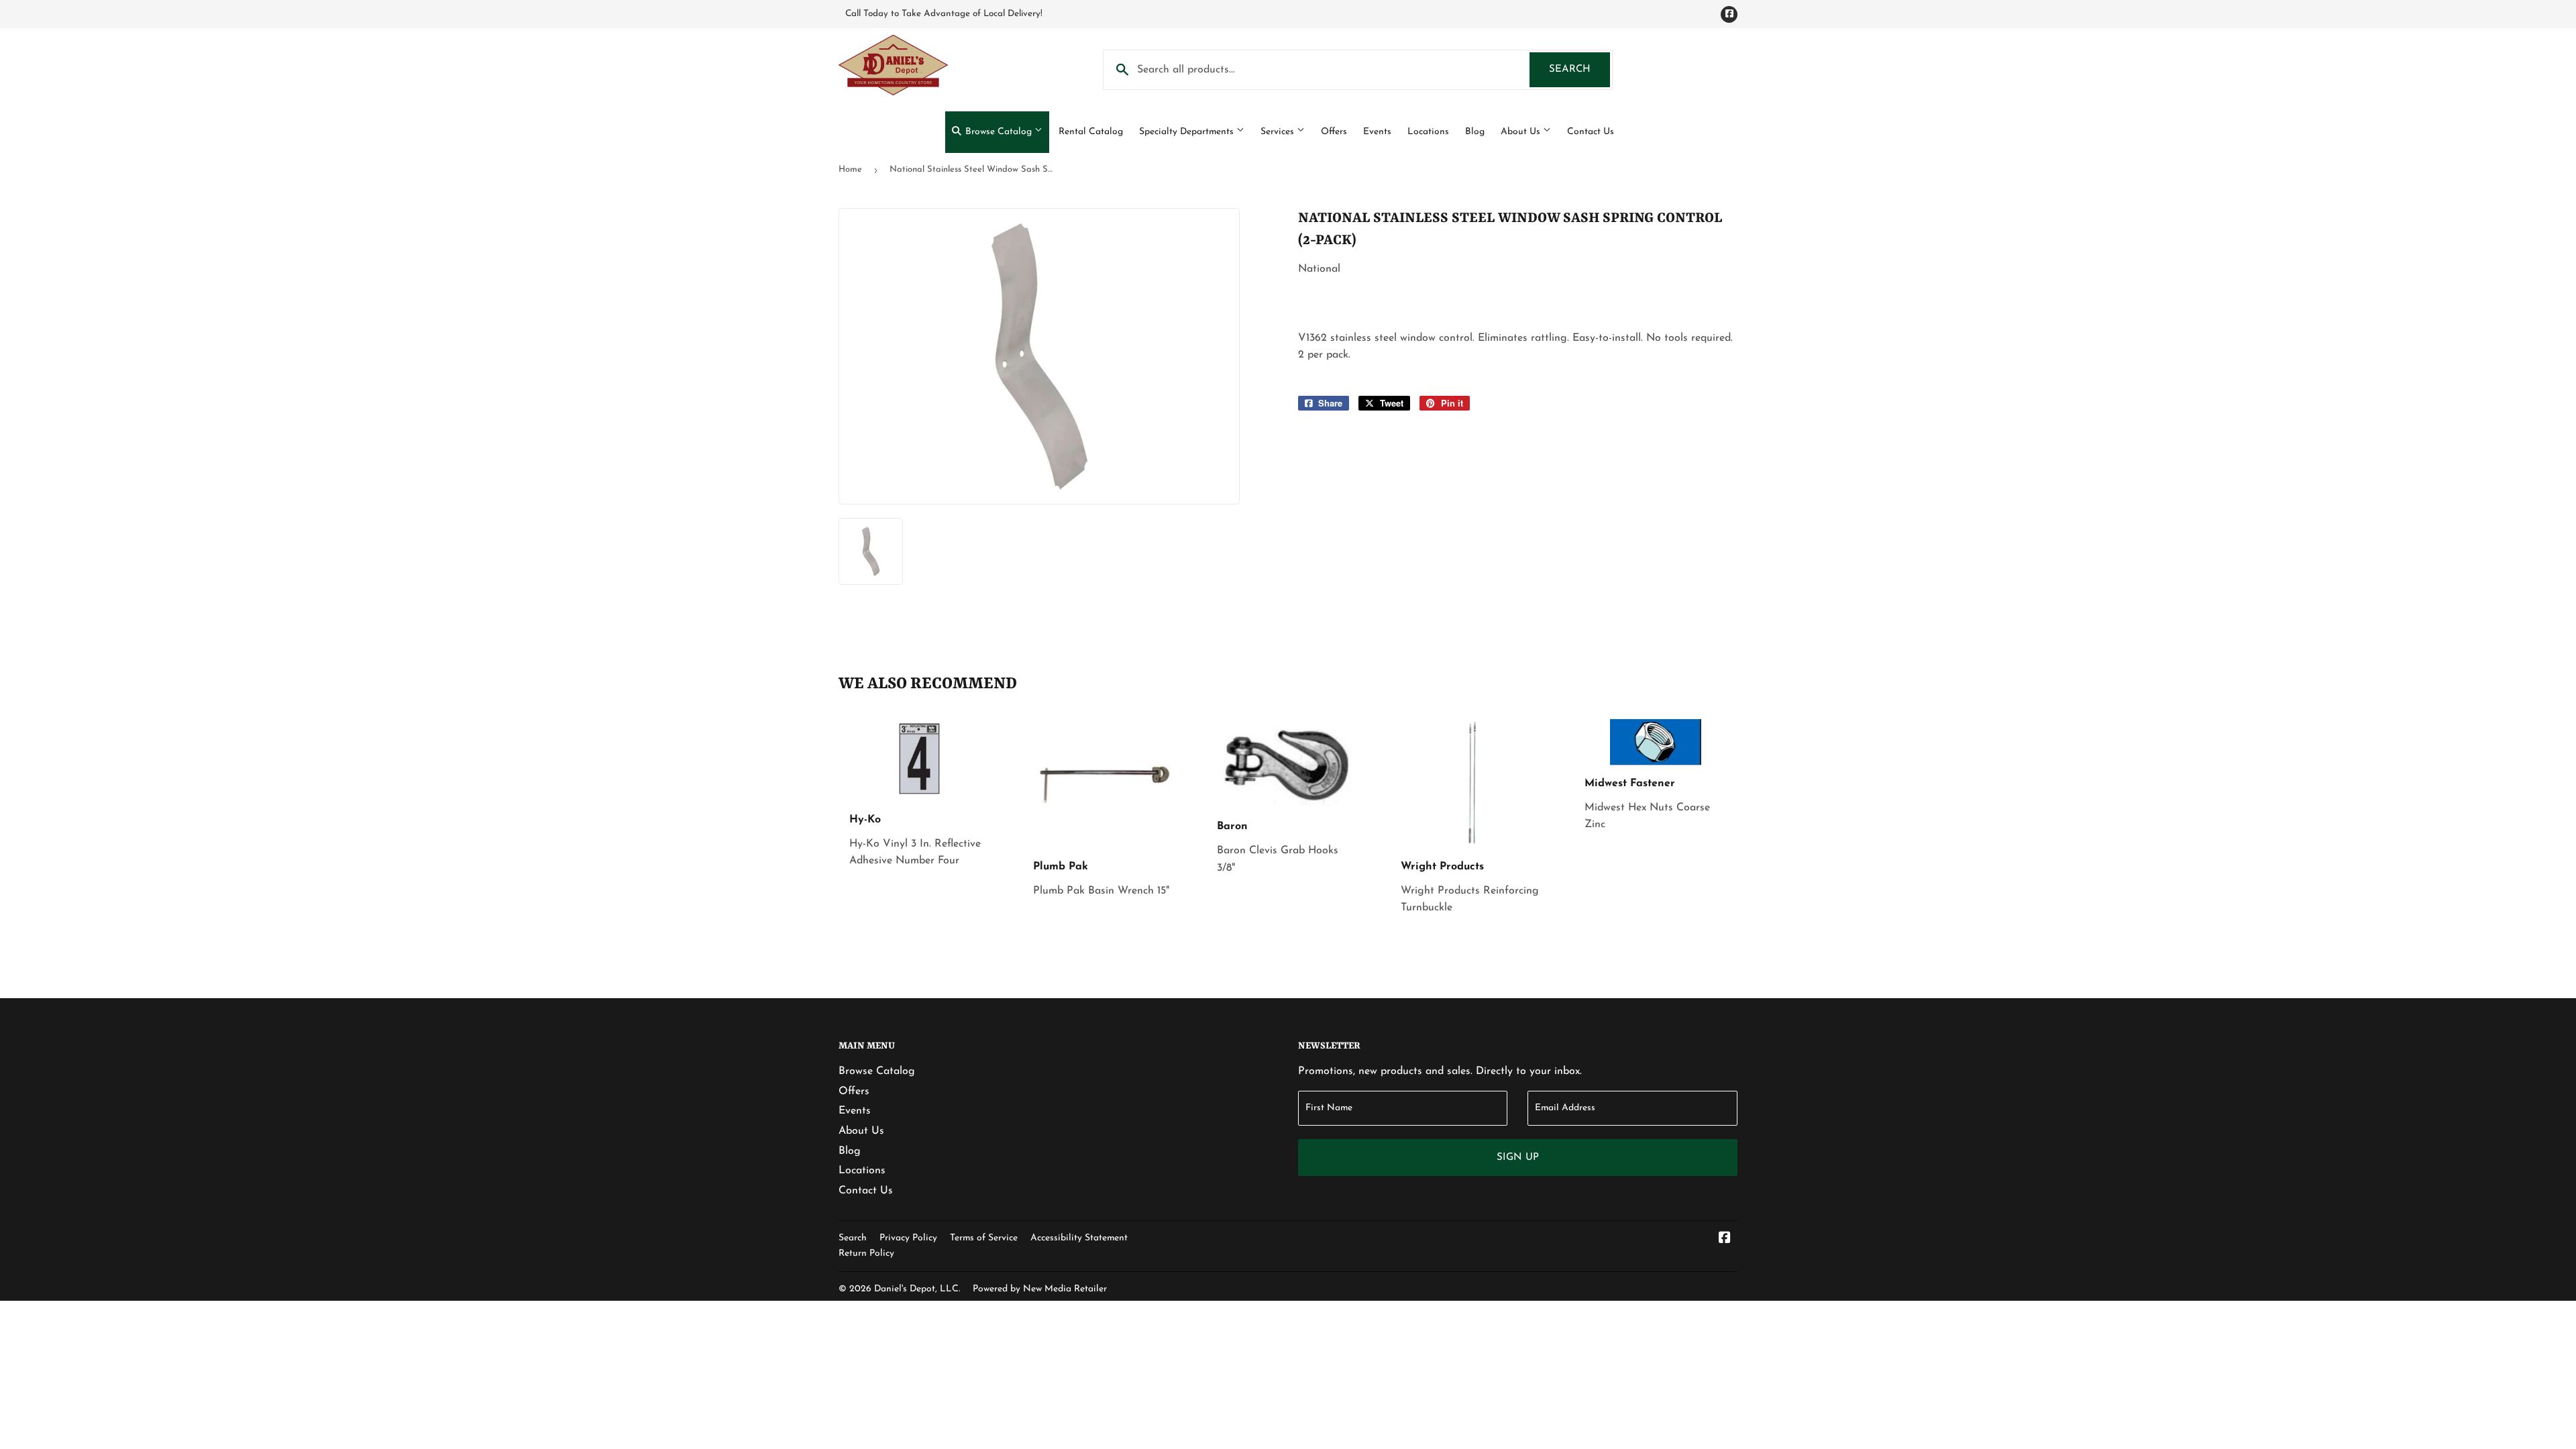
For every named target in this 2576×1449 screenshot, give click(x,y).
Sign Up (1518, 1158)
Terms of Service (984, 1238)
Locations (1428, 132)
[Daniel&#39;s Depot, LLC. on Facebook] (1725, 1240)
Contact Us (1591, 132)
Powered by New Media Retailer (1040, 1289)
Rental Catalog (1091, 132)
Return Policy (866, 1253)
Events (1377, 132)
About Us (1522, 132)
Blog (1475, 132)
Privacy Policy (908, 1238)
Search (1579, 69)
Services (1279, 132)
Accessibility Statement (1079, 1238)
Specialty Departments (1188, 132)
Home (850, 169)
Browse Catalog (999, 132)
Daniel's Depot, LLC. (917, 1289)
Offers (1334, 132)
